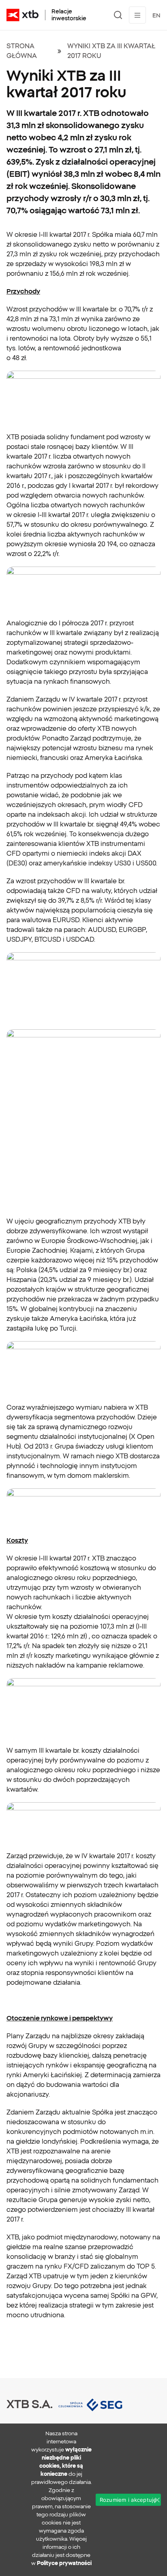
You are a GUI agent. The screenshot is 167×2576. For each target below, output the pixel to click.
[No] (157, 2500)
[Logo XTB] (22, 15)
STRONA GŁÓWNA (22, 51)
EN (156, 15)
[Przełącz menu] (137, 15)
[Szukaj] (118, 15)
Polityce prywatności (64, 2563)
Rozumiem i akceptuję (128, 2500)
